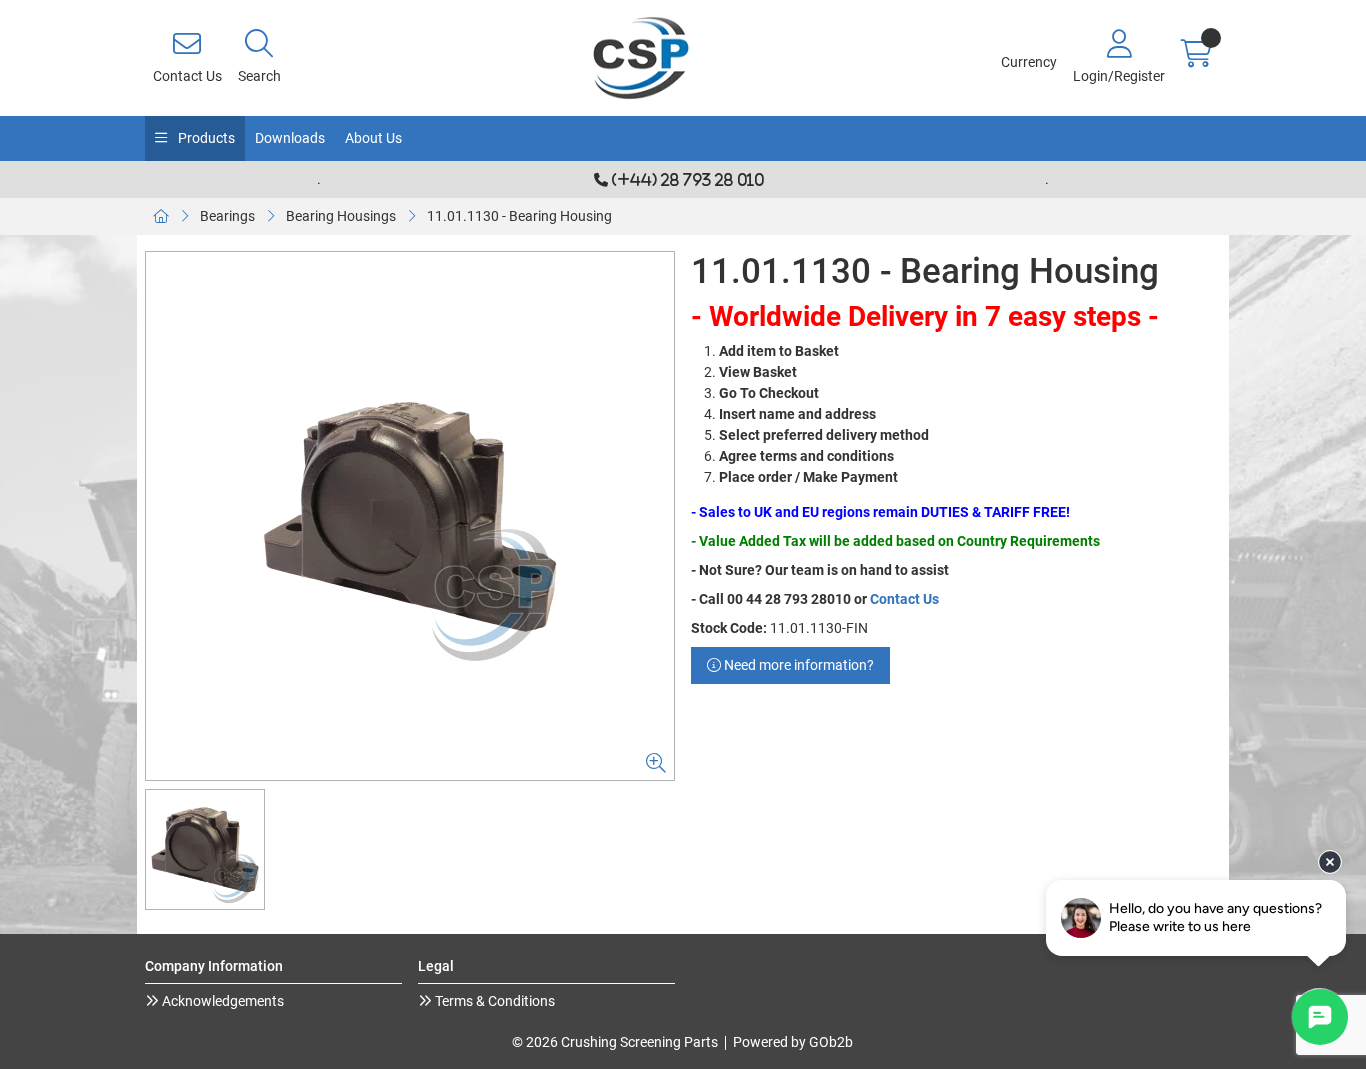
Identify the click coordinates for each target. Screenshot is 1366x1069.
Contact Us (904, 599)
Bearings (227, 216)
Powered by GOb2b (793, 1042)
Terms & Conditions (493, 1001)
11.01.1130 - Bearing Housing (519, 216)
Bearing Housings (341, 216)
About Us (373, 138)
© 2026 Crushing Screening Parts (615, 1042)
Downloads (290, 138)
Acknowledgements (221, 1001)
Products (205, 138)
